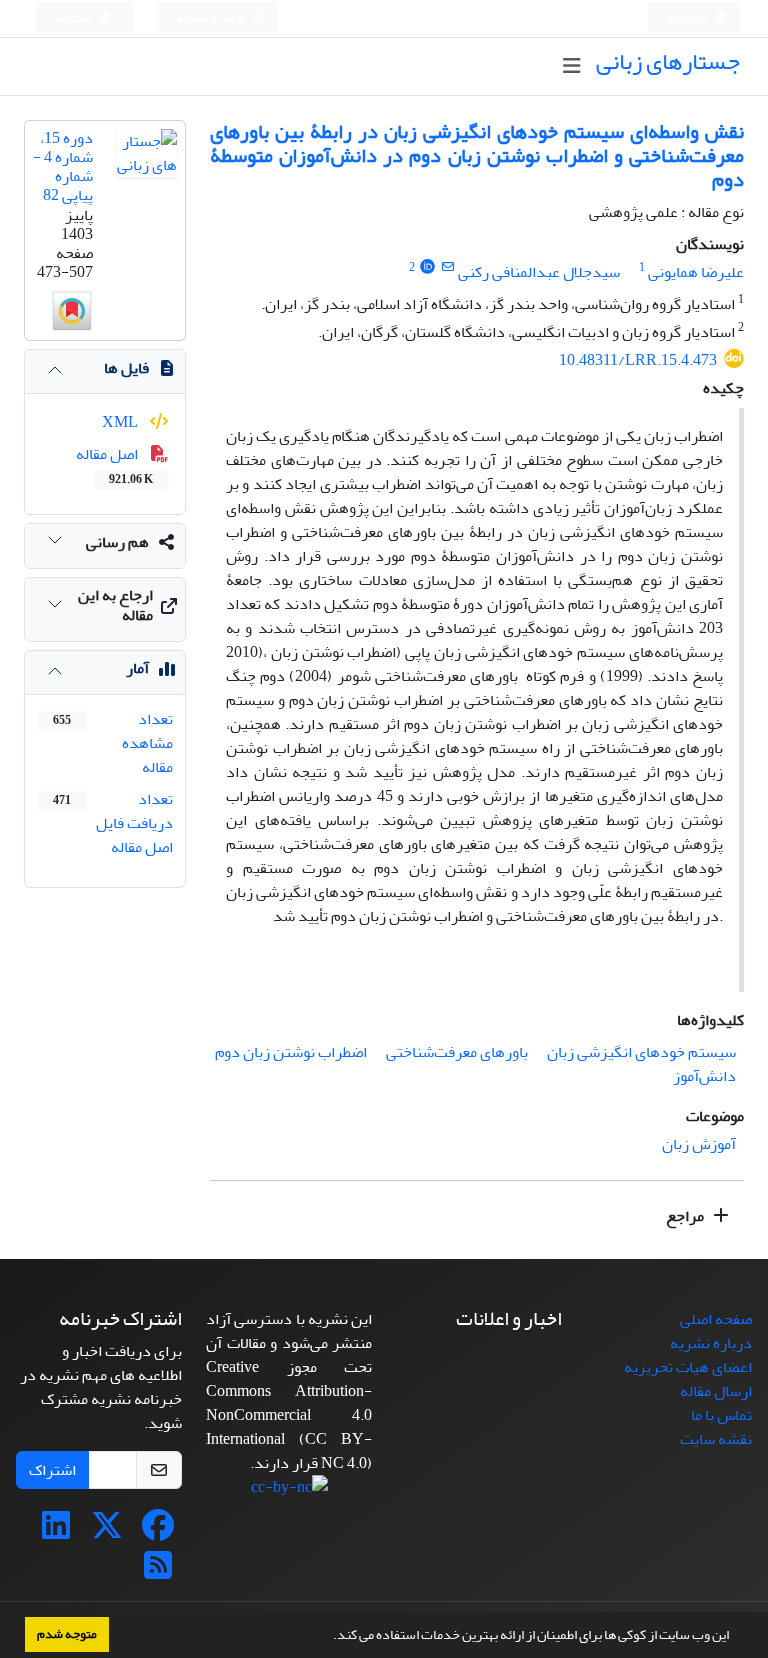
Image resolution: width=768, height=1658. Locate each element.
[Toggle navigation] (571, 66)
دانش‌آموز (704, 1076)
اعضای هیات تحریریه (688, 1367)
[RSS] (158, 1572)
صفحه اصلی (716, 1319)
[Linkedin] (56, 1532)
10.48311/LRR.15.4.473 (638, 360)
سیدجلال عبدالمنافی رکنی (539, 272)
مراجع (686, 1216)
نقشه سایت (716, 1439)
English (688, 18)
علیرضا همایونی (696, 272)
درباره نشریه (711, 1343)
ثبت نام (75, 18)
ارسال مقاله (716, 1391)
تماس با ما (721, 1415)
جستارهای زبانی (668, 61)
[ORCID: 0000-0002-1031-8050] (427, 267)
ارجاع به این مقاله (115, 604)
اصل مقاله (114, 465)
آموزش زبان (699, 1144)
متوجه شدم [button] (67, 1634)
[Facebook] (158, 1532)
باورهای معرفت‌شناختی (457, 1052)
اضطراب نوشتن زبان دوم (291, 1052)
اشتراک (52, 1470)
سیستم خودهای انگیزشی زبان (641, 1052)
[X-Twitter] (107, 1532)
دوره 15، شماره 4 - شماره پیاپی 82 (63, 167)
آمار (137, 668)
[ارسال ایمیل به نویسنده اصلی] (447, 267)
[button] (328, 1637)
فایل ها (126, 368)
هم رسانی (117, 542)
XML (121, 422)
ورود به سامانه (211, 18)
